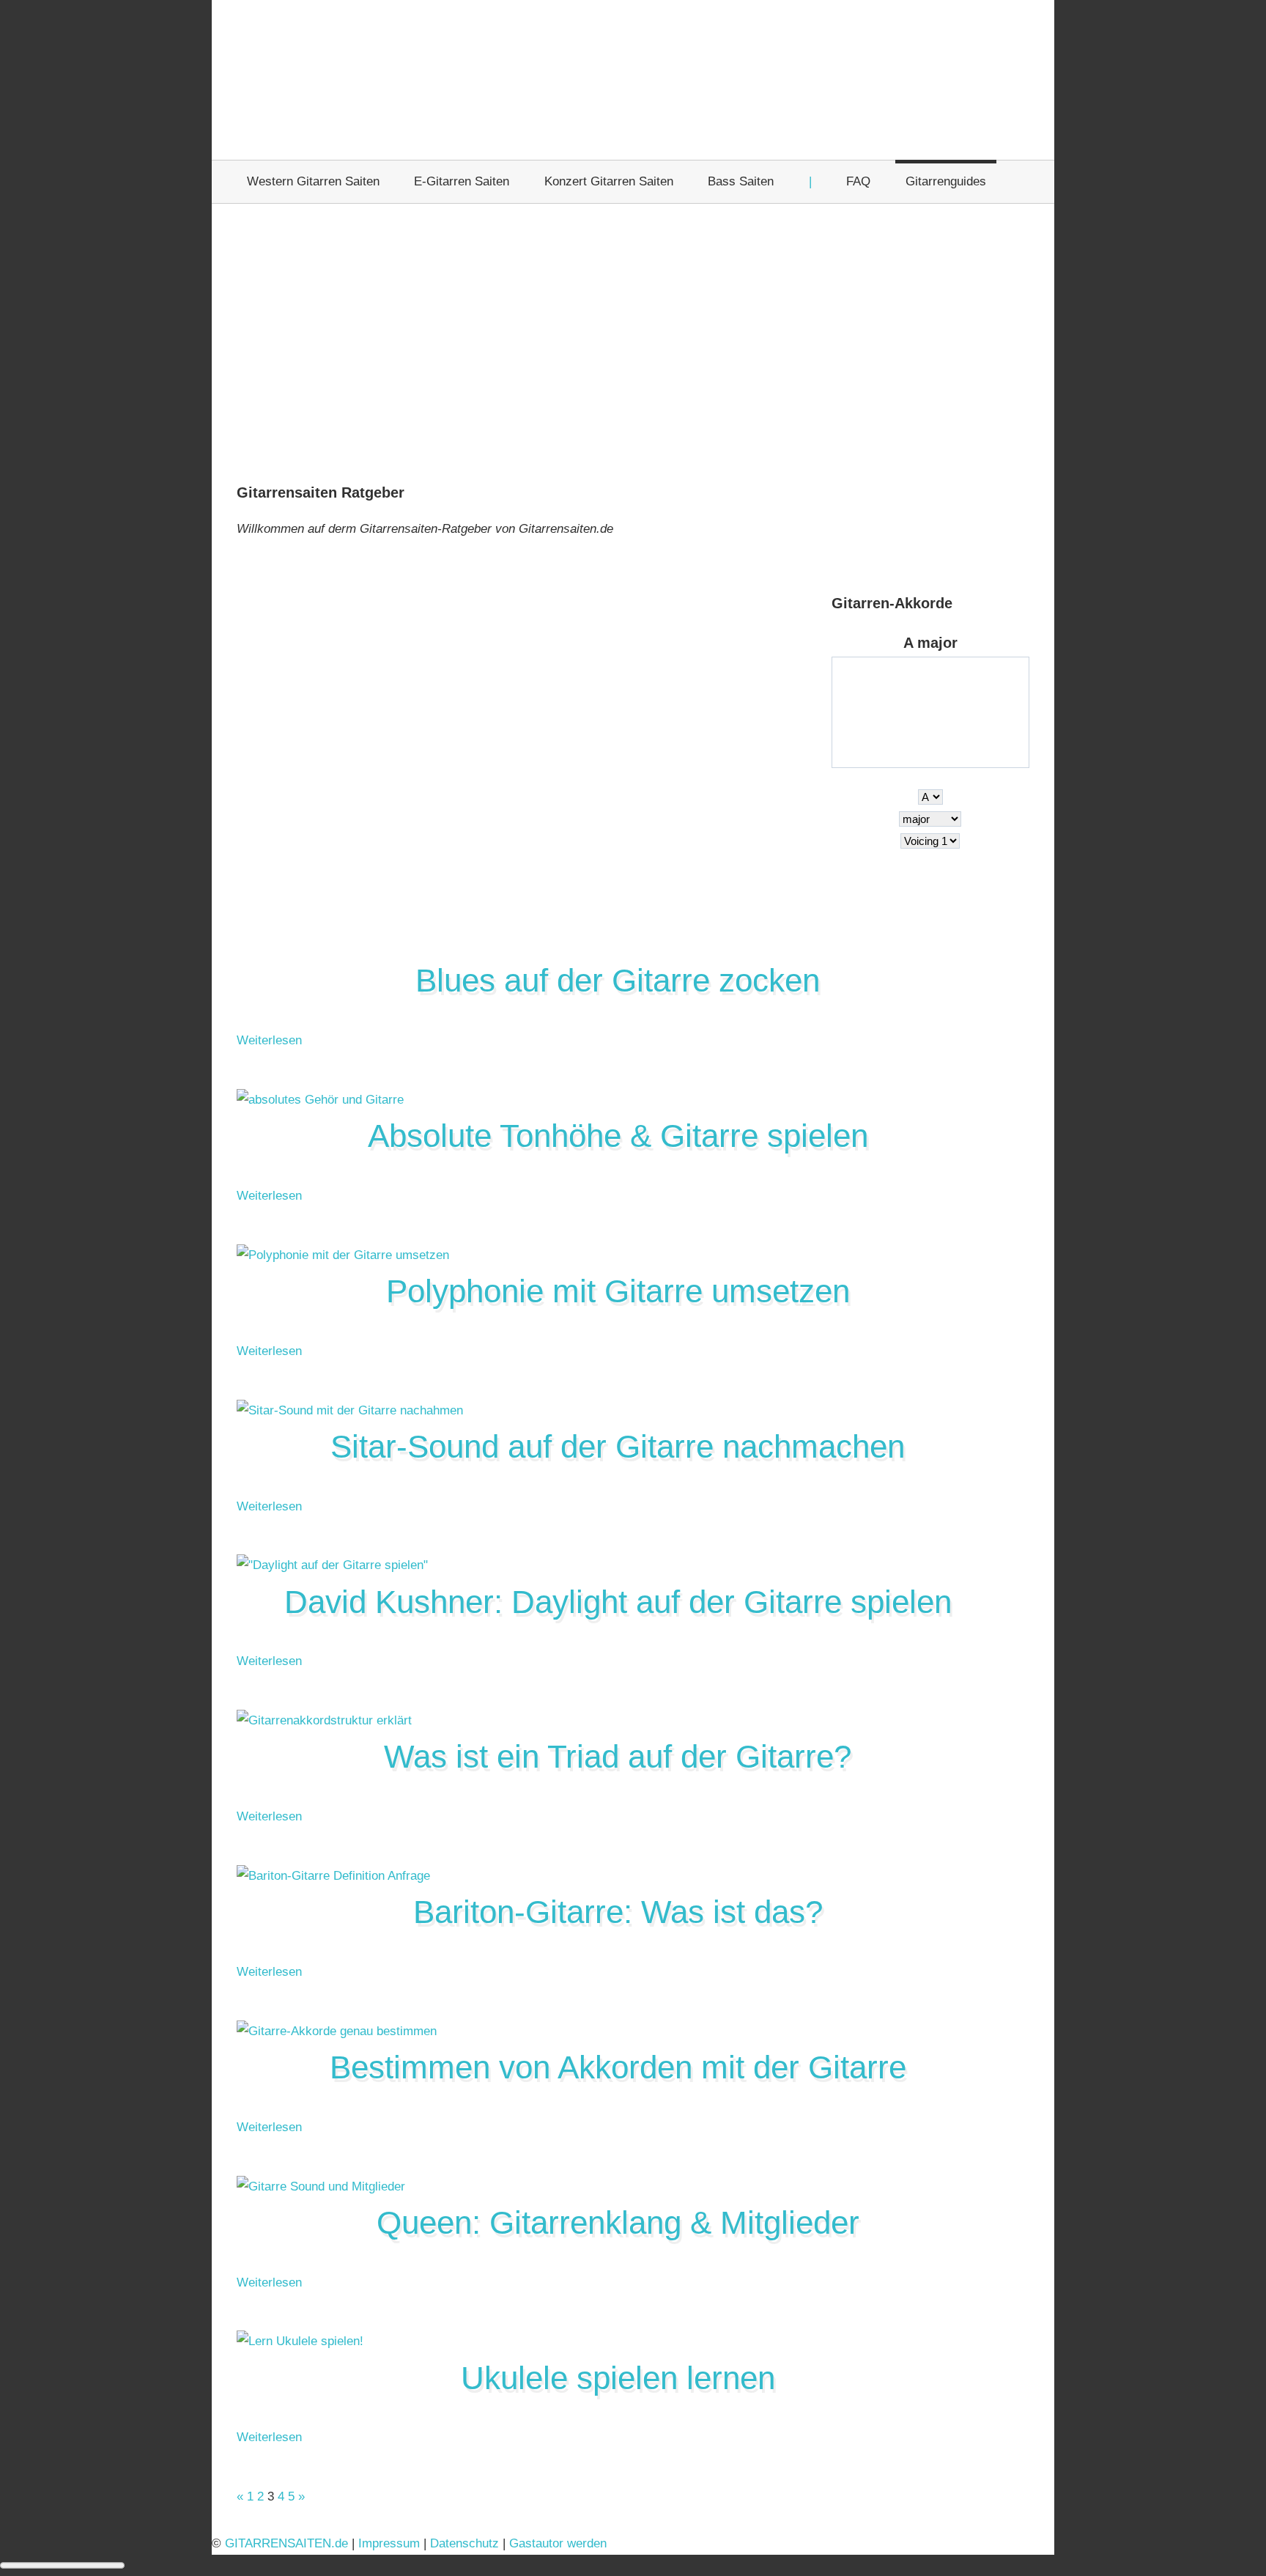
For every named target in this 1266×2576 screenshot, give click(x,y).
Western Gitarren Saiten (313, 181)
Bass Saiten (741, 181)
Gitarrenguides (946, 181)
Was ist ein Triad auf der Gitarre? (618, 1756)
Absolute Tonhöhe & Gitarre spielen (618, 1136)
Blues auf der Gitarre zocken (618, 980)
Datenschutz (464, 2543)
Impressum (389, 2543)
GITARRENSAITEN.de (286, 2543)
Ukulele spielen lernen (618, 2378)
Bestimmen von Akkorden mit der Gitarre (618, 2067)
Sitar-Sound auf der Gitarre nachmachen (618, 1446)
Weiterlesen (269, 1040)
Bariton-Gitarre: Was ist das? (618, 1912)
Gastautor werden (558, 2543)
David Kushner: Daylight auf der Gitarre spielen (618, 1602)
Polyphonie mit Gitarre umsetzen (618, 1291)
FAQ (858, 181)
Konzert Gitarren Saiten (609, 181)
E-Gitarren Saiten (462, 181)
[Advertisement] (633, 345)
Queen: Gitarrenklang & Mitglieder (618, 2222)
